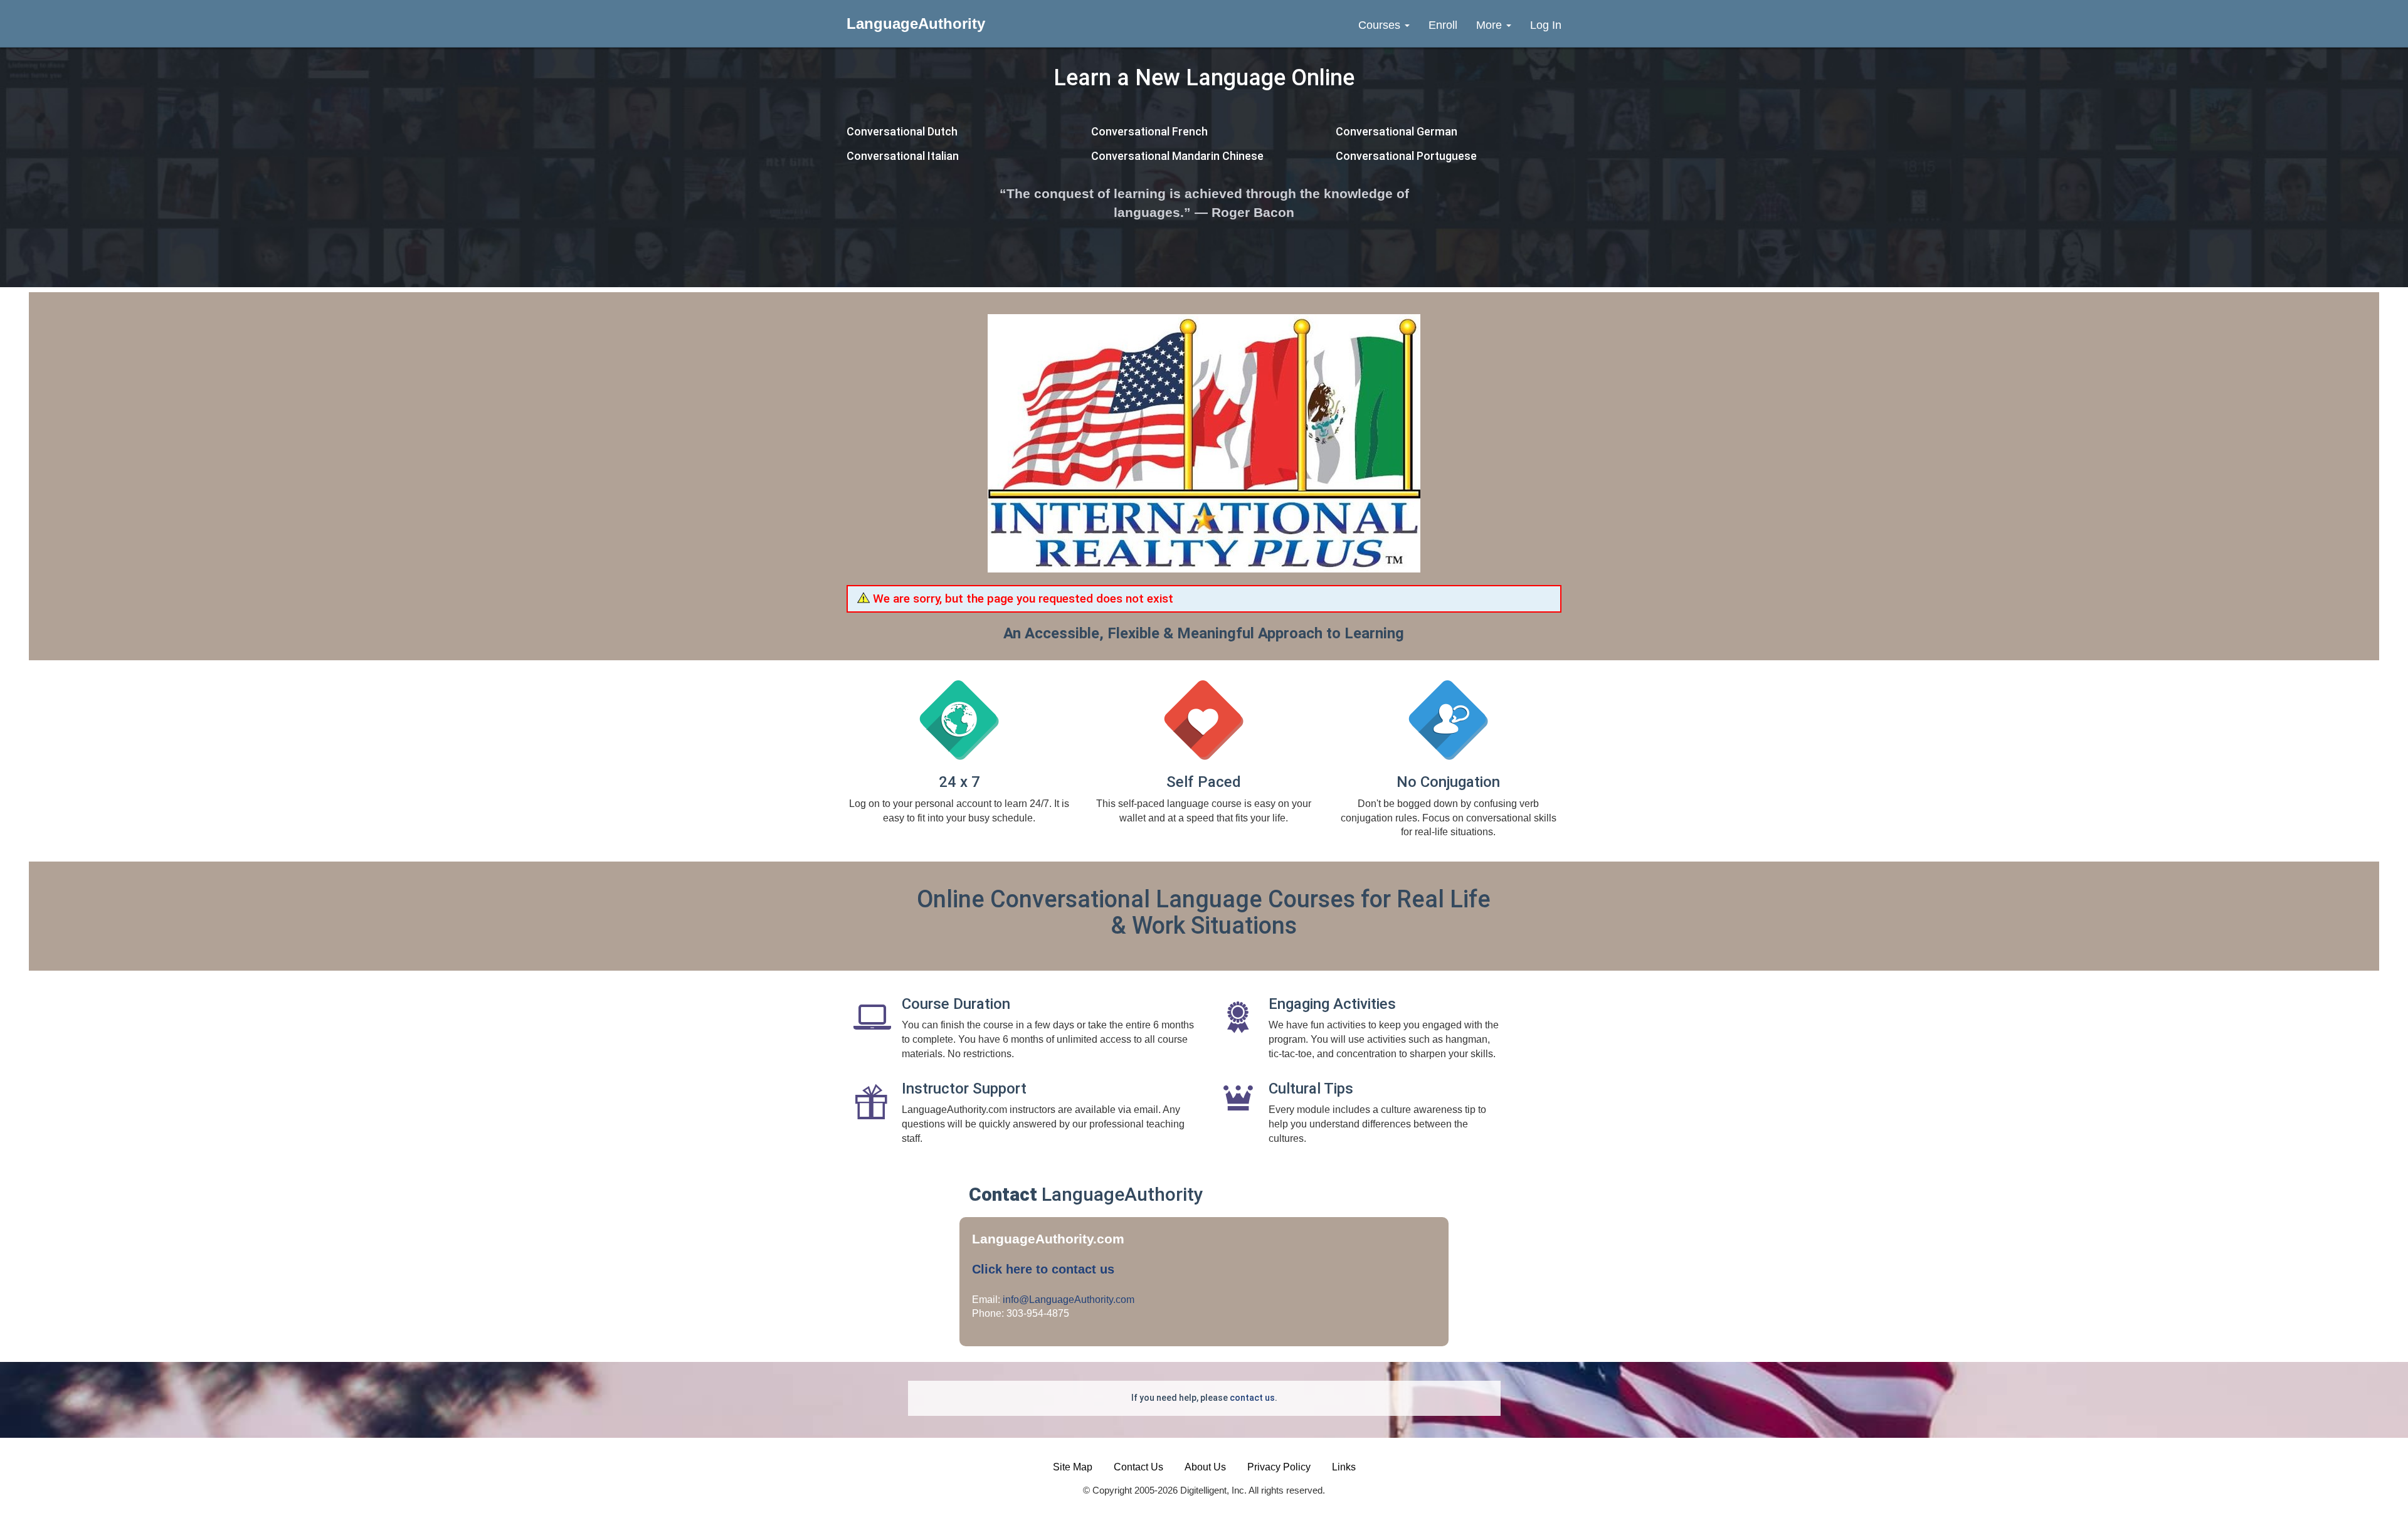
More (1491, 25)
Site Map (1073, 1467)
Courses (1381, 25)
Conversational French (1149, 131)
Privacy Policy (1279, 1467)
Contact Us (1138, 1467)
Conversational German (1397, 131)
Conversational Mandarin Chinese (1177, 156)
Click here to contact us (1043, 1269)
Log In (1546, 25)
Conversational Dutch (902, 131)
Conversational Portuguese (1406, 156)
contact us (1252, 1398)
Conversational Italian (903, 156)
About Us (1205, 1467)
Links (1344, 1467)
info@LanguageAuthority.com (1069, 1300)
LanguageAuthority (916, 24)
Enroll (1443, 25)
